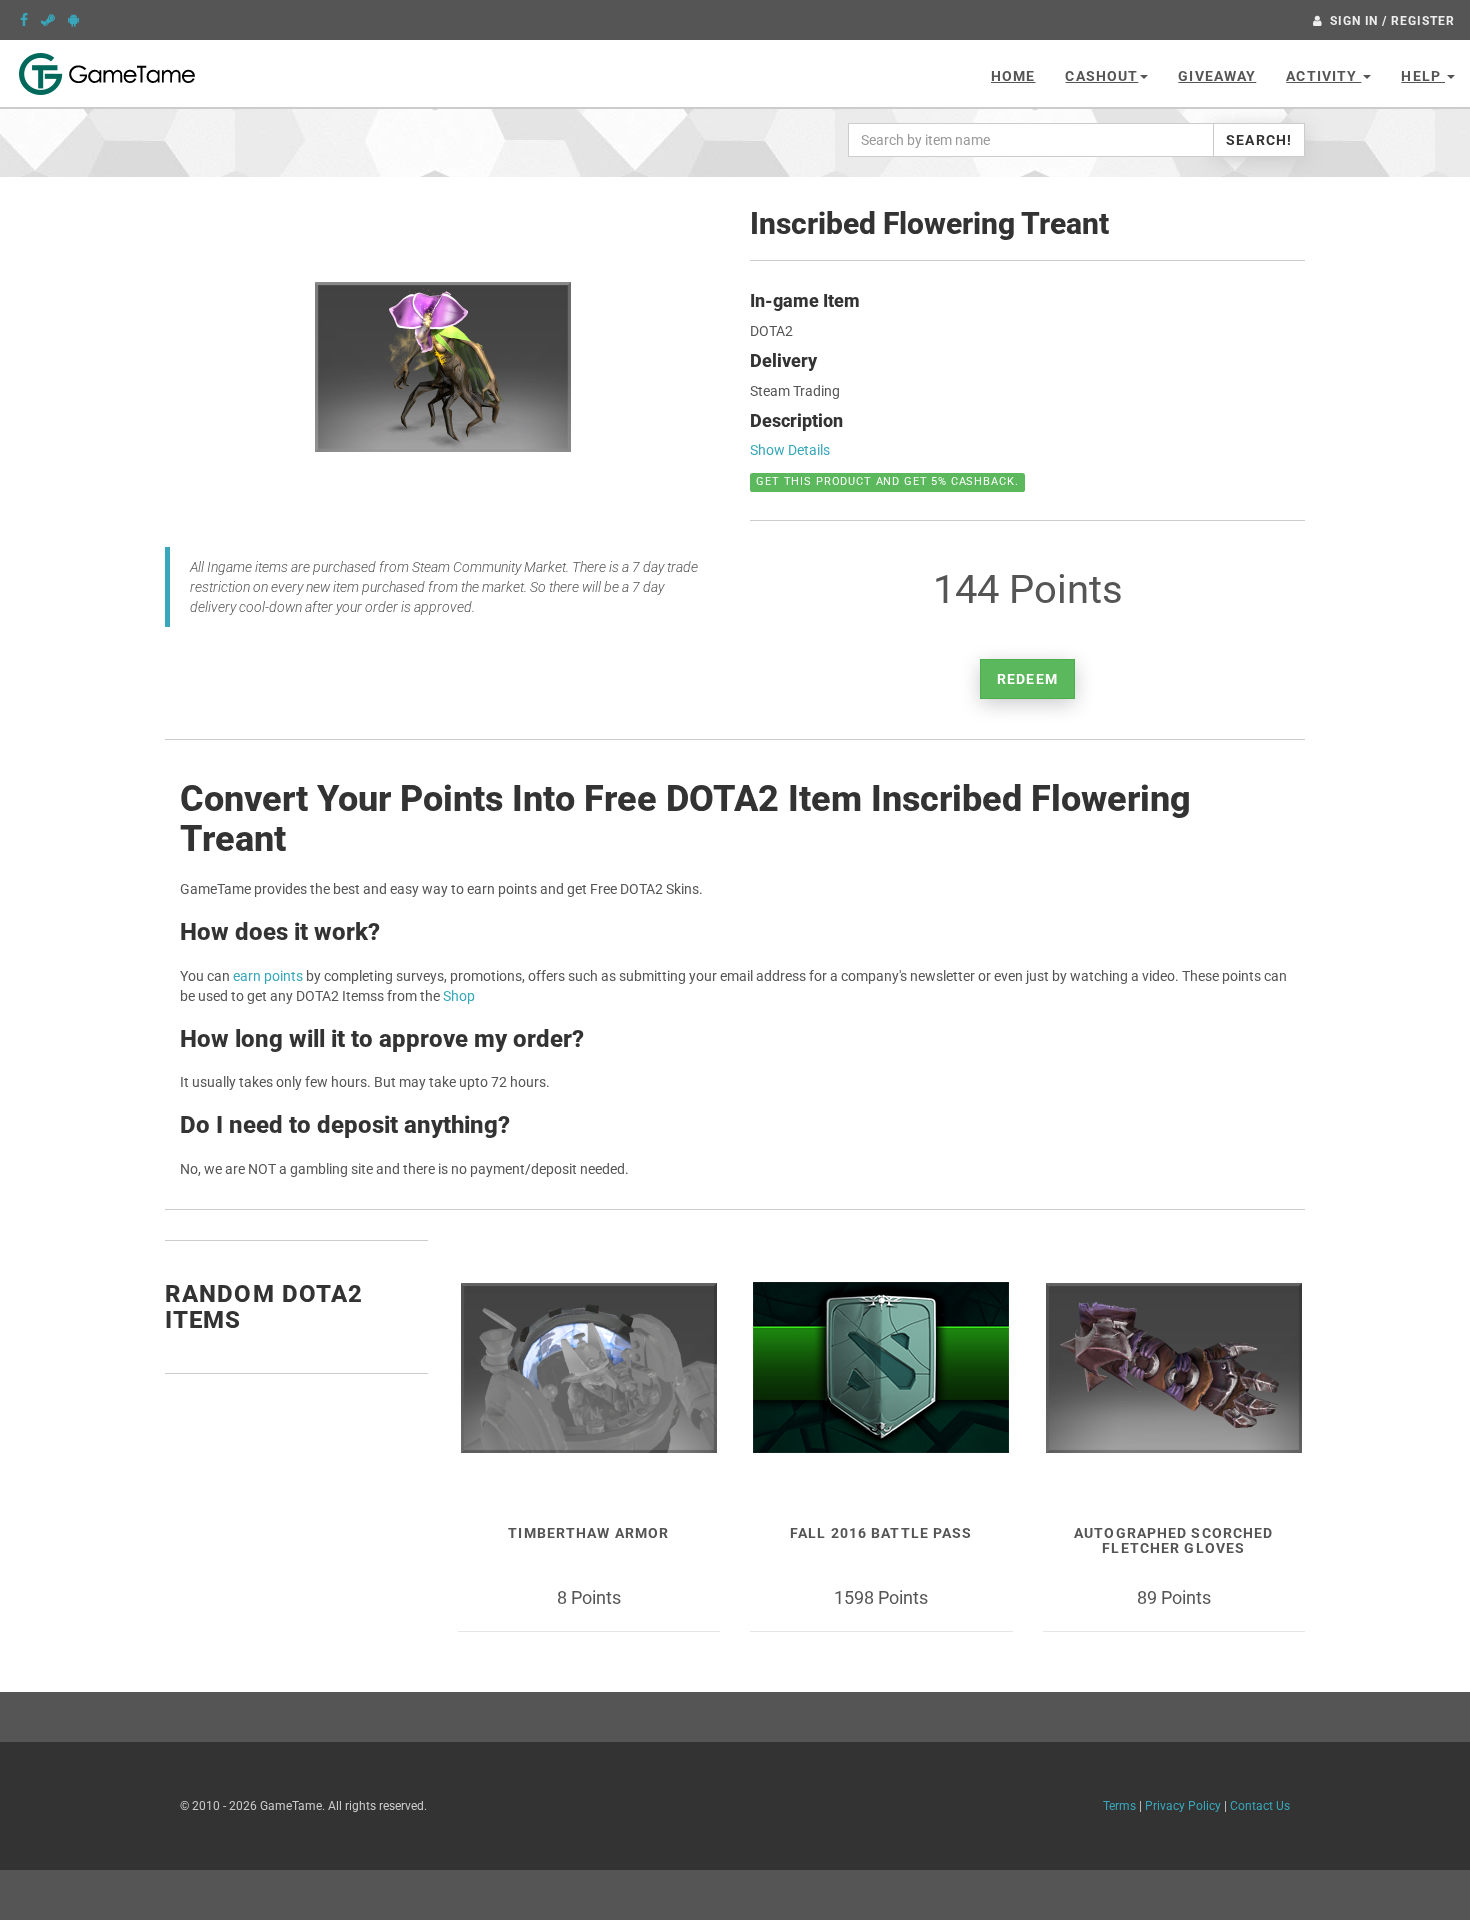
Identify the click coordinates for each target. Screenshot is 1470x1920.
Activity (1323, 76)
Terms (1119, 1806)
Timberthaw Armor (588, 1533)
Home (1013, 76)
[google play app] (73, 20)
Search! (1259, 140)
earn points (268, 976)
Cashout (1101, 76)
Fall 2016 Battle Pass (881, 1533)
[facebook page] (24, 20)
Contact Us (1260, 1806)
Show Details (790, 450)
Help (1423, 76)
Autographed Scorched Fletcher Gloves (1173, 1540)
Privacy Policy (1183, 1806)
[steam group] (48, 20)
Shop (459, 996)
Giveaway (1217, 76)
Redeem (1027, 679)
